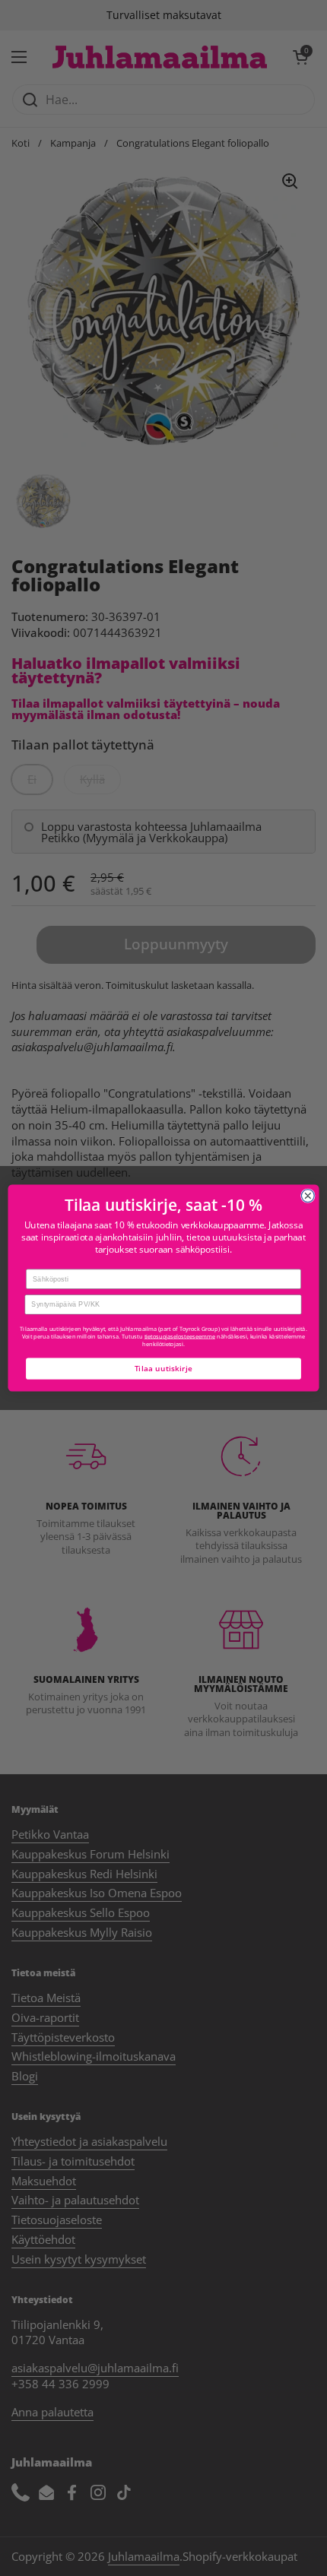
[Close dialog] (308, 1196)
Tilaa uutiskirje (164, 1368)
